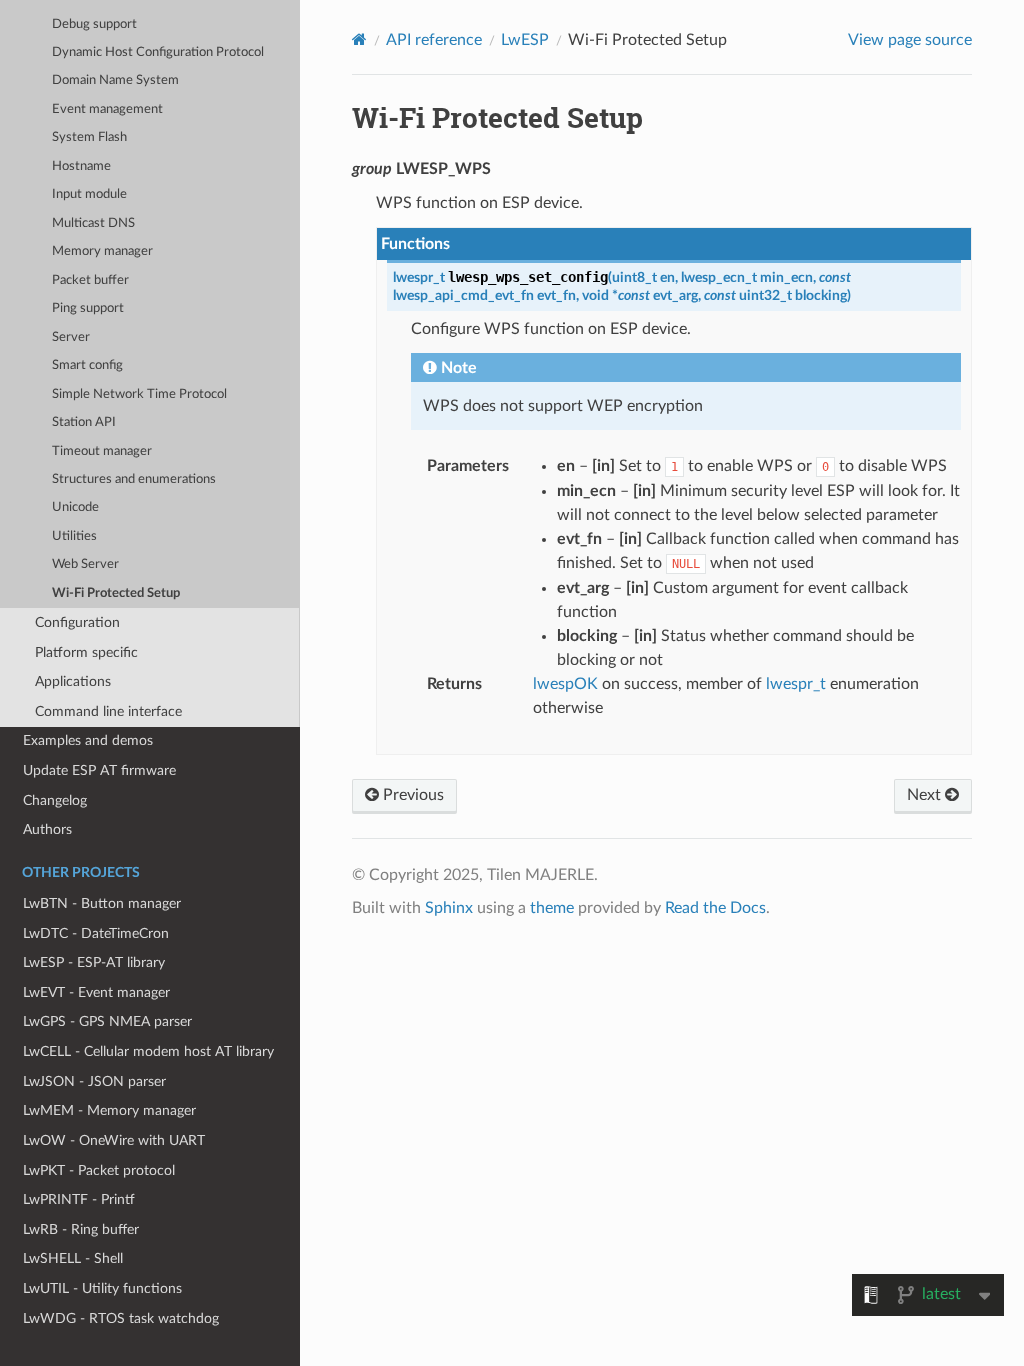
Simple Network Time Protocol (139, 394)
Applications (73, 681)
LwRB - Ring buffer (81, 1229)
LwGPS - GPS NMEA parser (107, 1021)
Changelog (55, 800)
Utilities (74, 536)
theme (552, 908)
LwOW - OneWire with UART (114, 1140)
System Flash (89, 137)
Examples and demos (88, 740)
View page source (910, 40)
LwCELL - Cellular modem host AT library (148, 1051)
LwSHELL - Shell (73, 1258)
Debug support (94, 24)
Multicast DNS (93, 223)
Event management (107, 109)
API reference (434, 40)
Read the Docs (715, 908)
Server (71, 337)
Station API (84, 422)
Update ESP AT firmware (99, 770)
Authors (47, 829)
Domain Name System (115, 80)
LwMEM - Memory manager (109, 1110)
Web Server (85, 564)
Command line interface (108, 711)
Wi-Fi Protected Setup (116, 593)
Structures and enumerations (134, 479)
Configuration (77, 622)
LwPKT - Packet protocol (99, 1170)
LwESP (525, 40)
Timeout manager (102, 451)
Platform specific (86, 652)
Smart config (87, 365)
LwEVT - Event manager (96, 992)
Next (926, 795)
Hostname (81, 166)
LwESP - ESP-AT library (94, 962)
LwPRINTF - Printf (79, 1199)
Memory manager (102, 251)
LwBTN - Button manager (102, 903)
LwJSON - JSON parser (94, 1081)
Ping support (88, 308)
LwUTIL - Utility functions (102, 1288)
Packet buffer (90, 280)
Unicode (75, 507)
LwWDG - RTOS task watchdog (121, 1318)
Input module (89, 194)
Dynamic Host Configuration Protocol (158, 52)
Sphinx (449, 908)
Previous (411, 795)
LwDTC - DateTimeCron (96, 933)
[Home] (359, 39)
